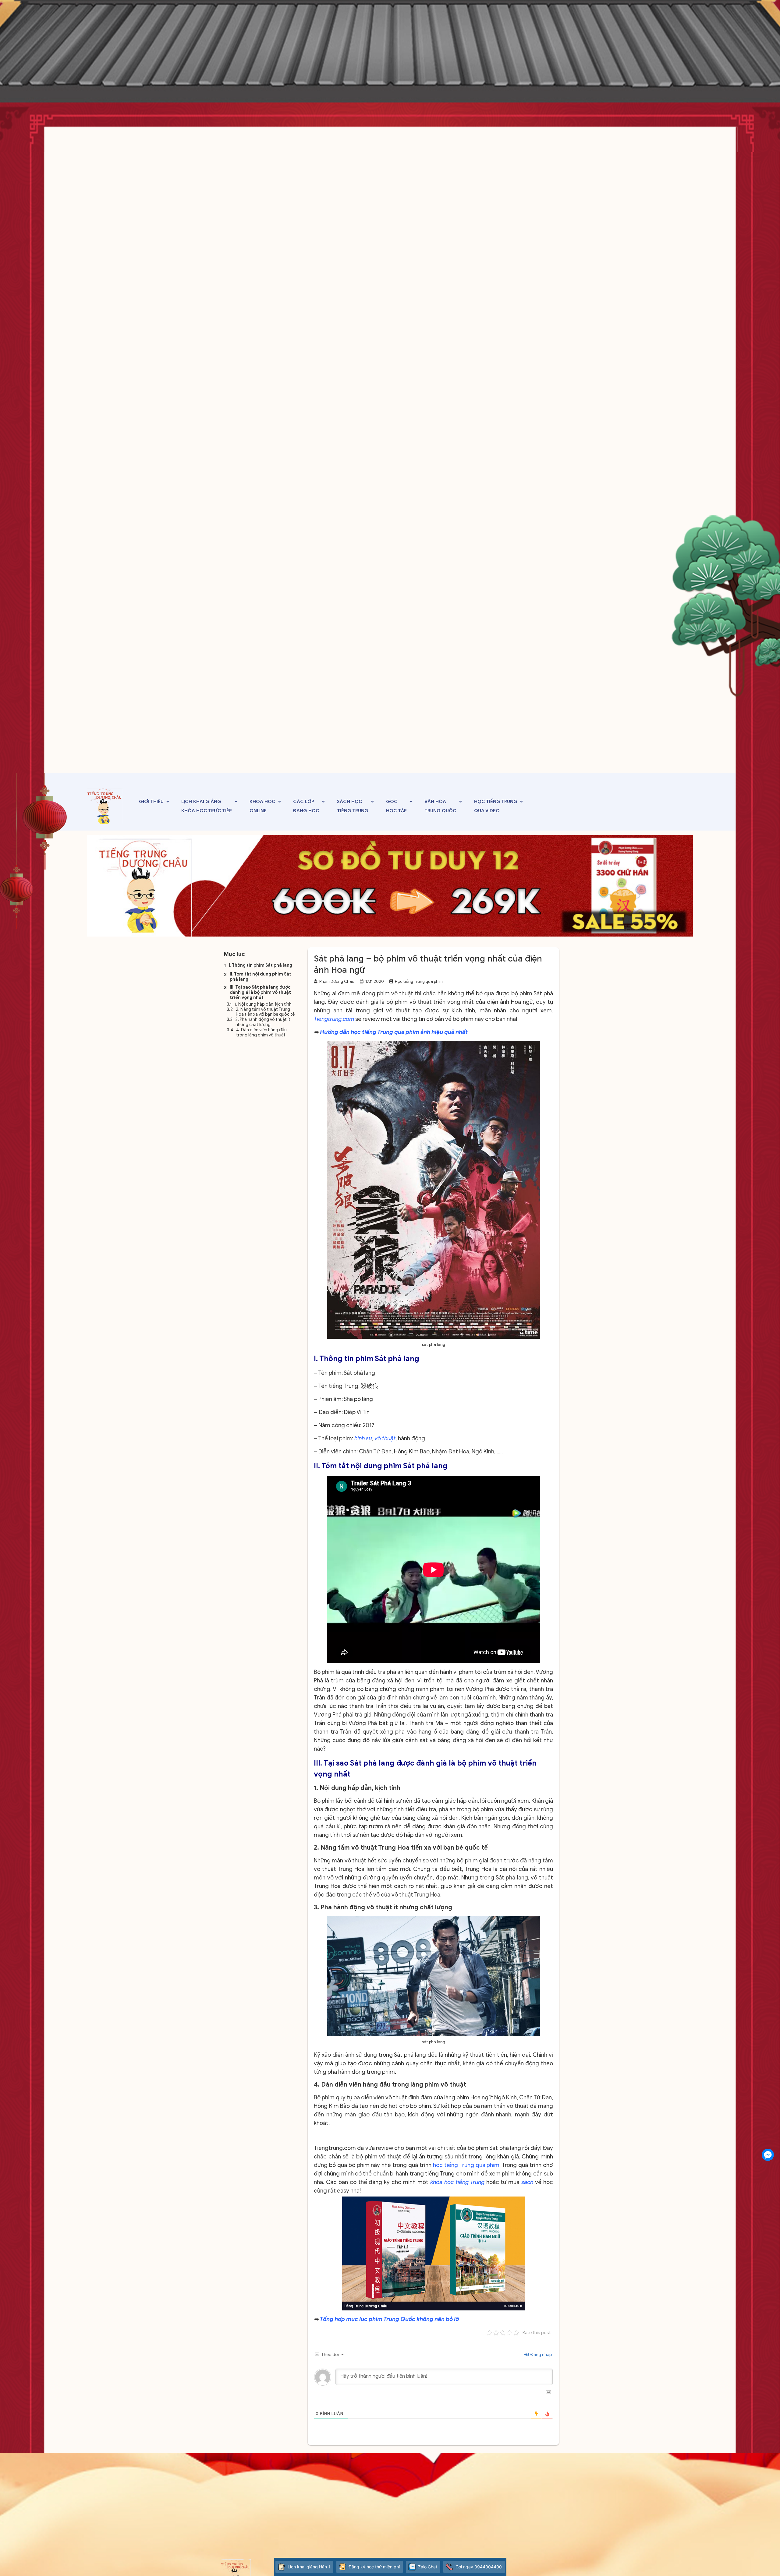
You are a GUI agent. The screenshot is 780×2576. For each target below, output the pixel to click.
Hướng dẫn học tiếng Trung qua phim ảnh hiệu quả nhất (394, 1032)
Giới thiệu (151, 802)
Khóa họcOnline (262, 806)
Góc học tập (396, 806)
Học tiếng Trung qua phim (419, 981)
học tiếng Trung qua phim (466, 2165)
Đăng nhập (541, 2355)
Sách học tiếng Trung (353, 806)
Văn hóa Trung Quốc (440, 806)
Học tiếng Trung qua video (496, 806)
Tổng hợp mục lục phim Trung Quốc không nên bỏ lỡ (390, 2319)
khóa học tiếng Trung (457, 2182)
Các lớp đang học (306, 806)
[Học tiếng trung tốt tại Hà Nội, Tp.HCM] (105, 806)
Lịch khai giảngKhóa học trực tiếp (207, 806)
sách (526, 2182)
